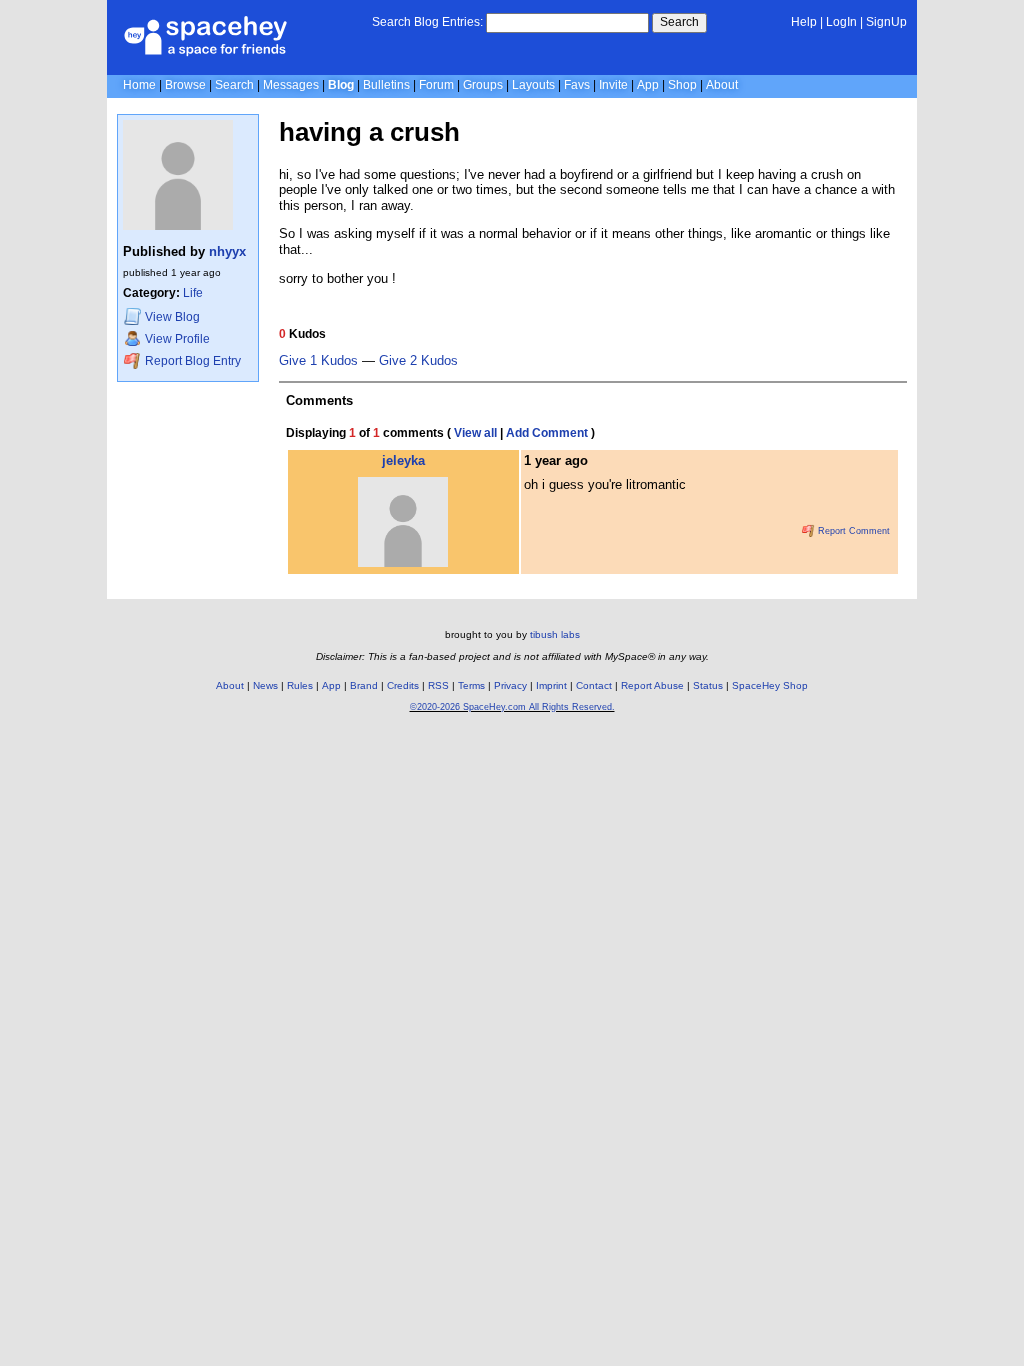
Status (708, 685)
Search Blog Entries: (427, 22)
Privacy (510, 685)
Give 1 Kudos (318, 361)
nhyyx (227, 251)
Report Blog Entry (191, 361)
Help (804, 22)
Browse (185, 85)
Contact (594, 685)
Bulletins (386, 85)
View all (475, 433)
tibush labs (555, 634)
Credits (403, 685)
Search (679, 22)
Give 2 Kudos (418, 361)
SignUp (886, 22)
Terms (471, 685)
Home (139, 85)
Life (193, 293)
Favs (577, 85)
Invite (613, 85)
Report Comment (852, 531)
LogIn (841, 22)
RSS (438, 685)
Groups (483, 85)
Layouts (533, 85)
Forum (436, 85)
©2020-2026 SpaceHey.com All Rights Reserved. (512, 707)
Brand (364, 685)
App (648, 85)
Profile (177, 339)
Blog (341, 85)
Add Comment (547, 433)
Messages (291, 85)
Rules (300, 685)
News (265, 685)
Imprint (551, 685)
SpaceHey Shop (770, 685)
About (722, 85)
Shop (682, 85)
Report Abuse (652, 685)
